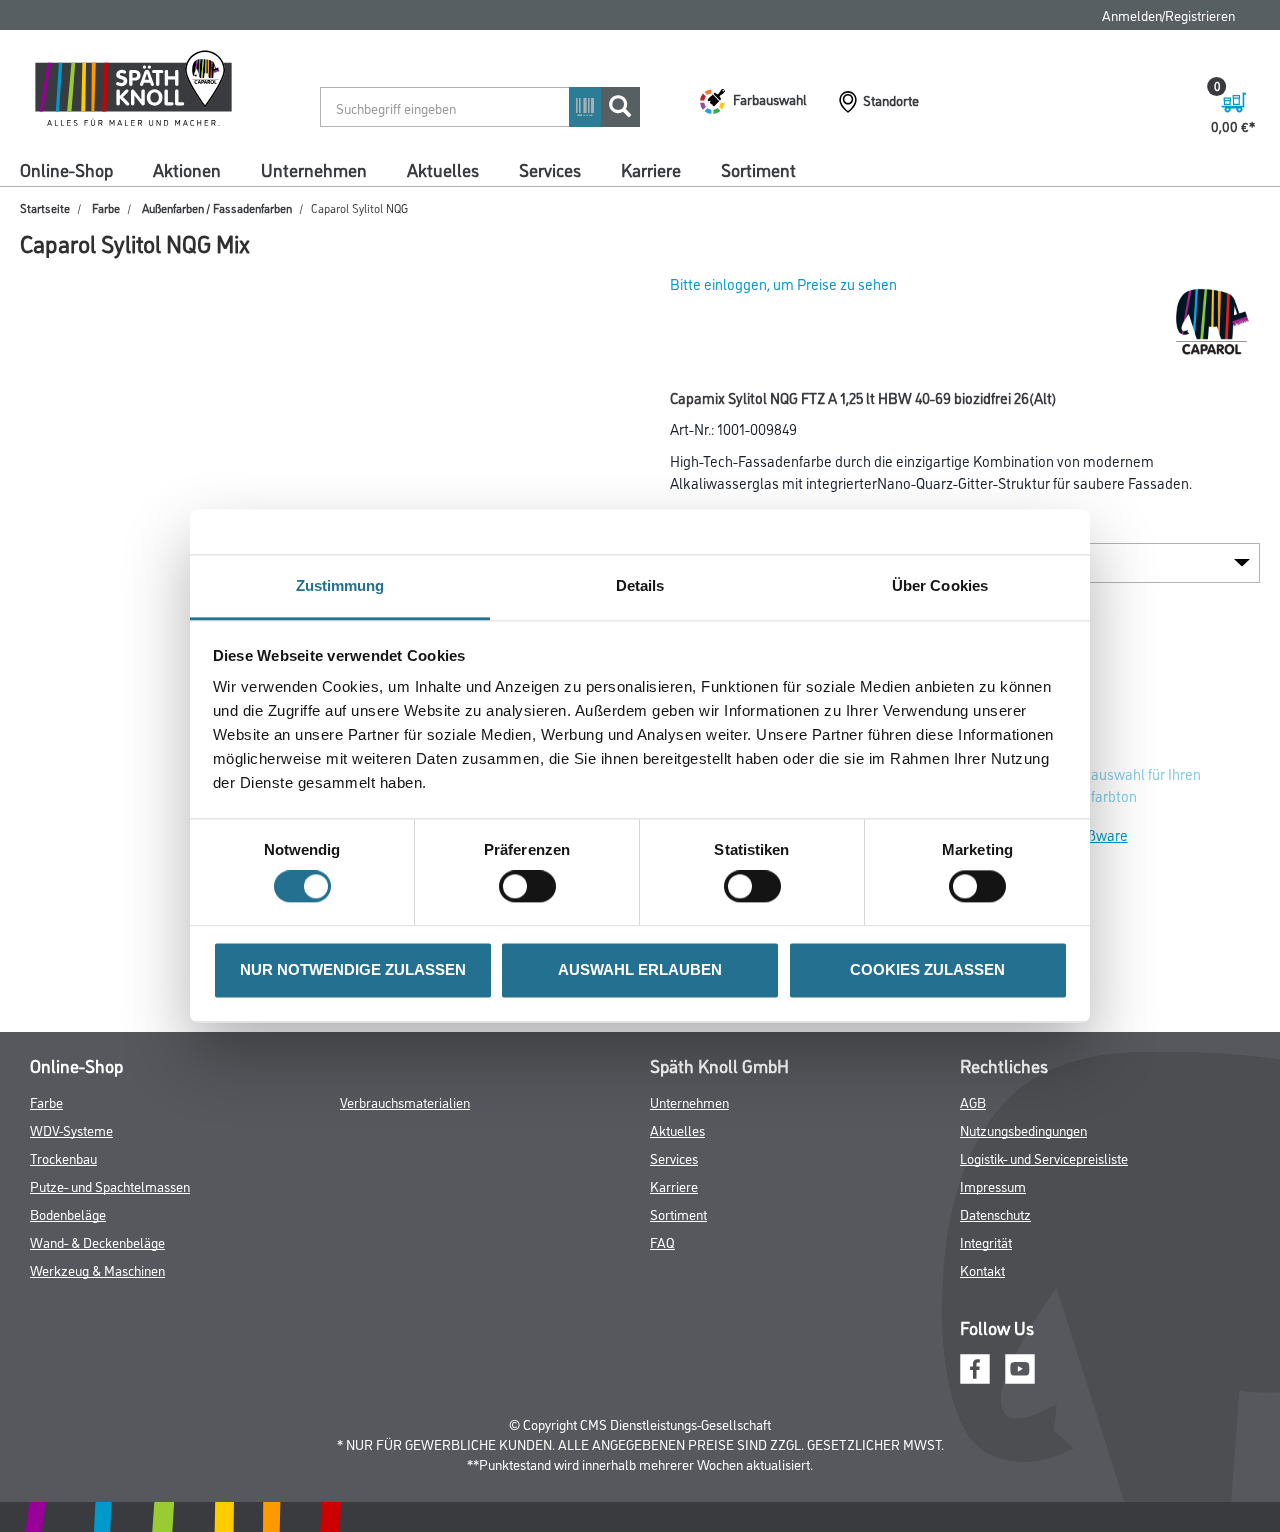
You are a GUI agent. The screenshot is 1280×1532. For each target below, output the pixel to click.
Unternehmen (314, 169)
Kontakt (982, 1269)
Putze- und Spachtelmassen (110, 1185)
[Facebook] (975, 1365)
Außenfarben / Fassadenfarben (217, 207)
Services (550, 169)
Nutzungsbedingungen (1023, 1129)
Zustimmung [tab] (340, 585)
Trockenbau (63, 1157)
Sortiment (758, 169)
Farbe (106, 207)
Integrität (986, 1241)
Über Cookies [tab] (940, 585)
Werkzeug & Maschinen (97, 1269)
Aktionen (187, 169)
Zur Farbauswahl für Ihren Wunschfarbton (1120, 784)
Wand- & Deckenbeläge (97, 1241)
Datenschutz (995, 1213)
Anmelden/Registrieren (1168, 14)
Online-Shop (66, 169)
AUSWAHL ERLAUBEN (640, 969)
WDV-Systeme (71, 1129)
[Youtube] (1020, 1365)
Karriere (651, 169)
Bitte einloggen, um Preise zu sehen (783, 283)
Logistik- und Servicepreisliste (1044, 1157)
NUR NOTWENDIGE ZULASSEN (353, 969)
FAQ (662, 1241)
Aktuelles (443, 169)
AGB (973, 1101)
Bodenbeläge (68, 1213)
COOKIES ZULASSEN (927, 969)
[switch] (532, 887)
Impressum (993, 1185)
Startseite (45, 207)
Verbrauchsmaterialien (405, 1101)
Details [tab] (640, 585)
